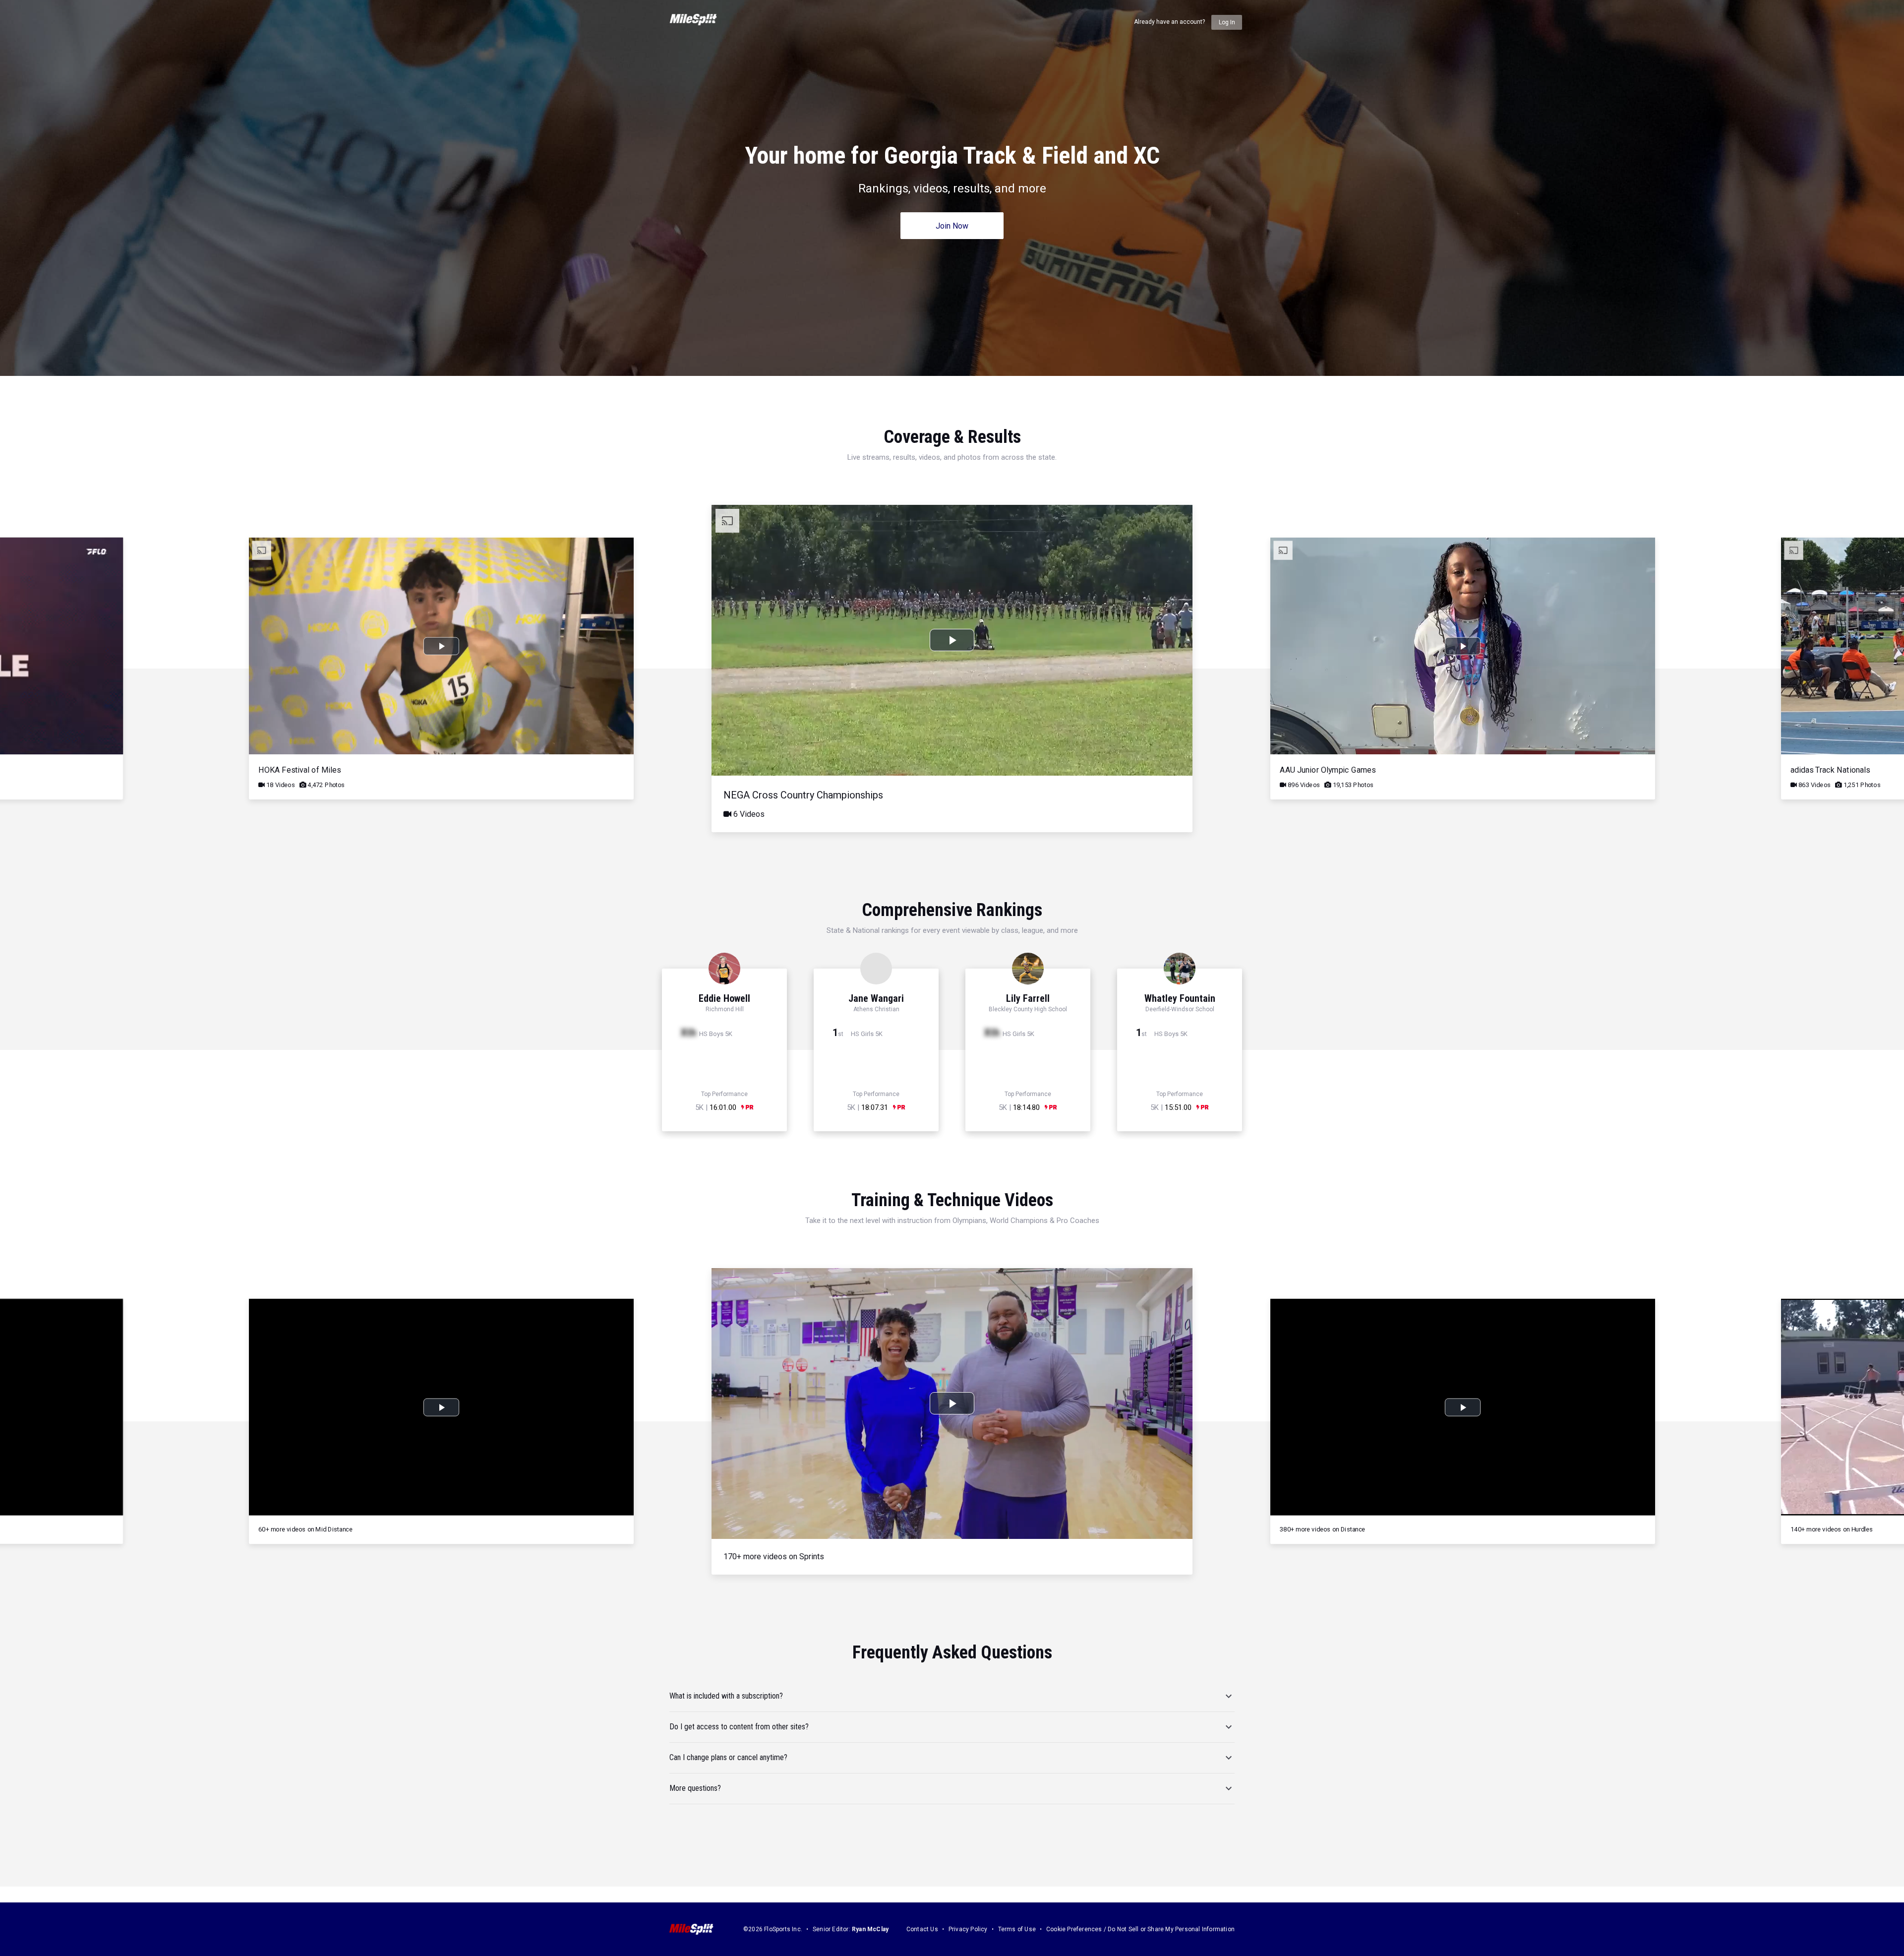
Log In (1227, 22)
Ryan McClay (870, 1929)
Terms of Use (1017, 1929)
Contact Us (922, 1929)
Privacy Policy (968, 1929)
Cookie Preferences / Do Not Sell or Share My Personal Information (1140, 1929)
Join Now (952, 226)
